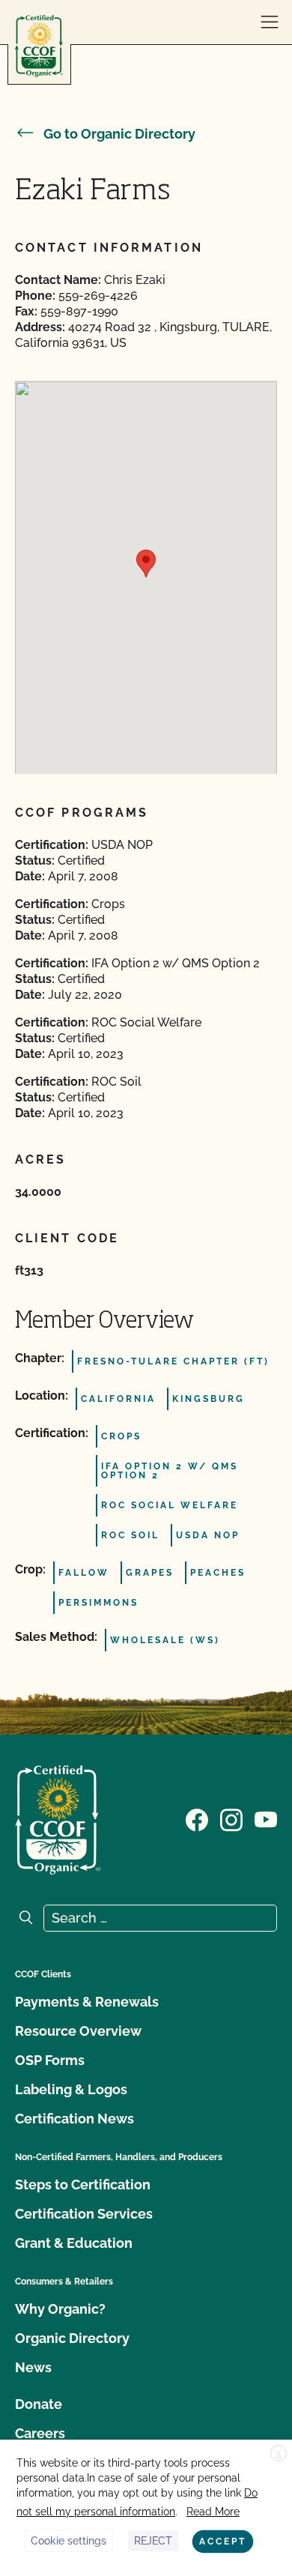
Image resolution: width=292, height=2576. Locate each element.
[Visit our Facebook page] (197, 1818)
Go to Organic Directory (119, 134)
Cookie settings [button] (69, 2541)
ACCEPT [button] (223, 2542)
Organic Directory (72, 2338)
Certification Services (84, 2214)
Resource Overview (78, 2031)
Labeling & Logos (71, 2089)
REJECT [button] (153, 2541)
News (33, 2367)
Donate (39, 2404)
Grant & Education (74, 2243)
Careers (40, 2433)
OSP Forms (50, 2060)
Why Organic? (60, 2309)
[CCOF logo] (39, 46)
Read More (213, 2512)
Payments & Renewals (87, 2002)
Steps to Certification (83, 2185)
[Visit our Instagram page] (231, 1818)
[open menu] (270, 22)
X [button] (279, 2454)
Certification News (74, 2119)
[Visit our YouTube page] (266, 1818)
